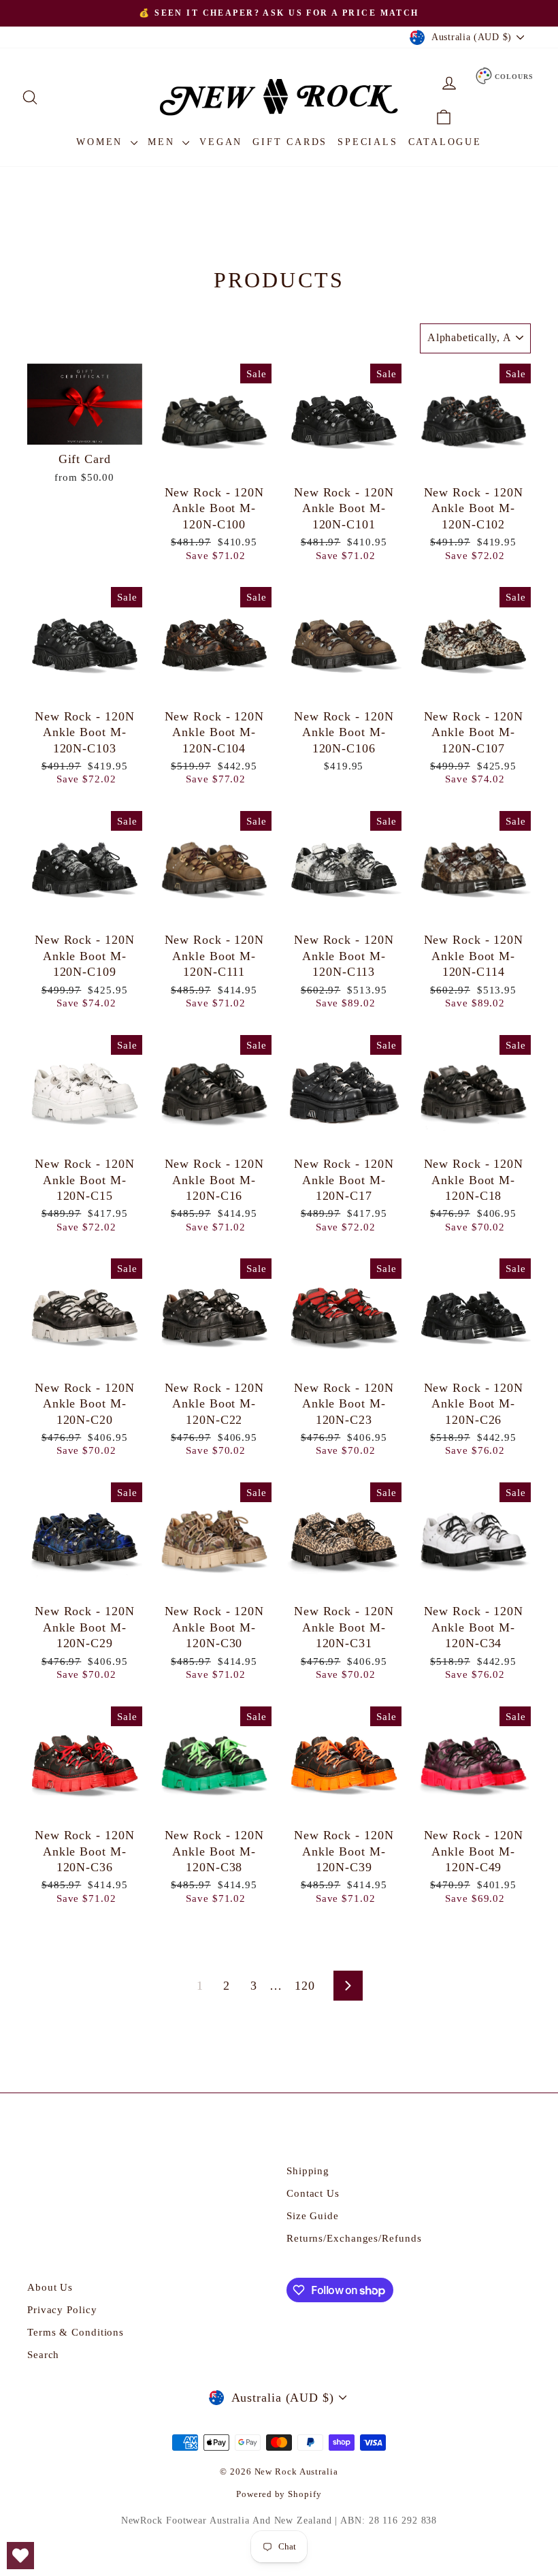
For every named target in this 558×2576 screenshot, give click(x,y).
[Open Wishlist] (20, 2556)
